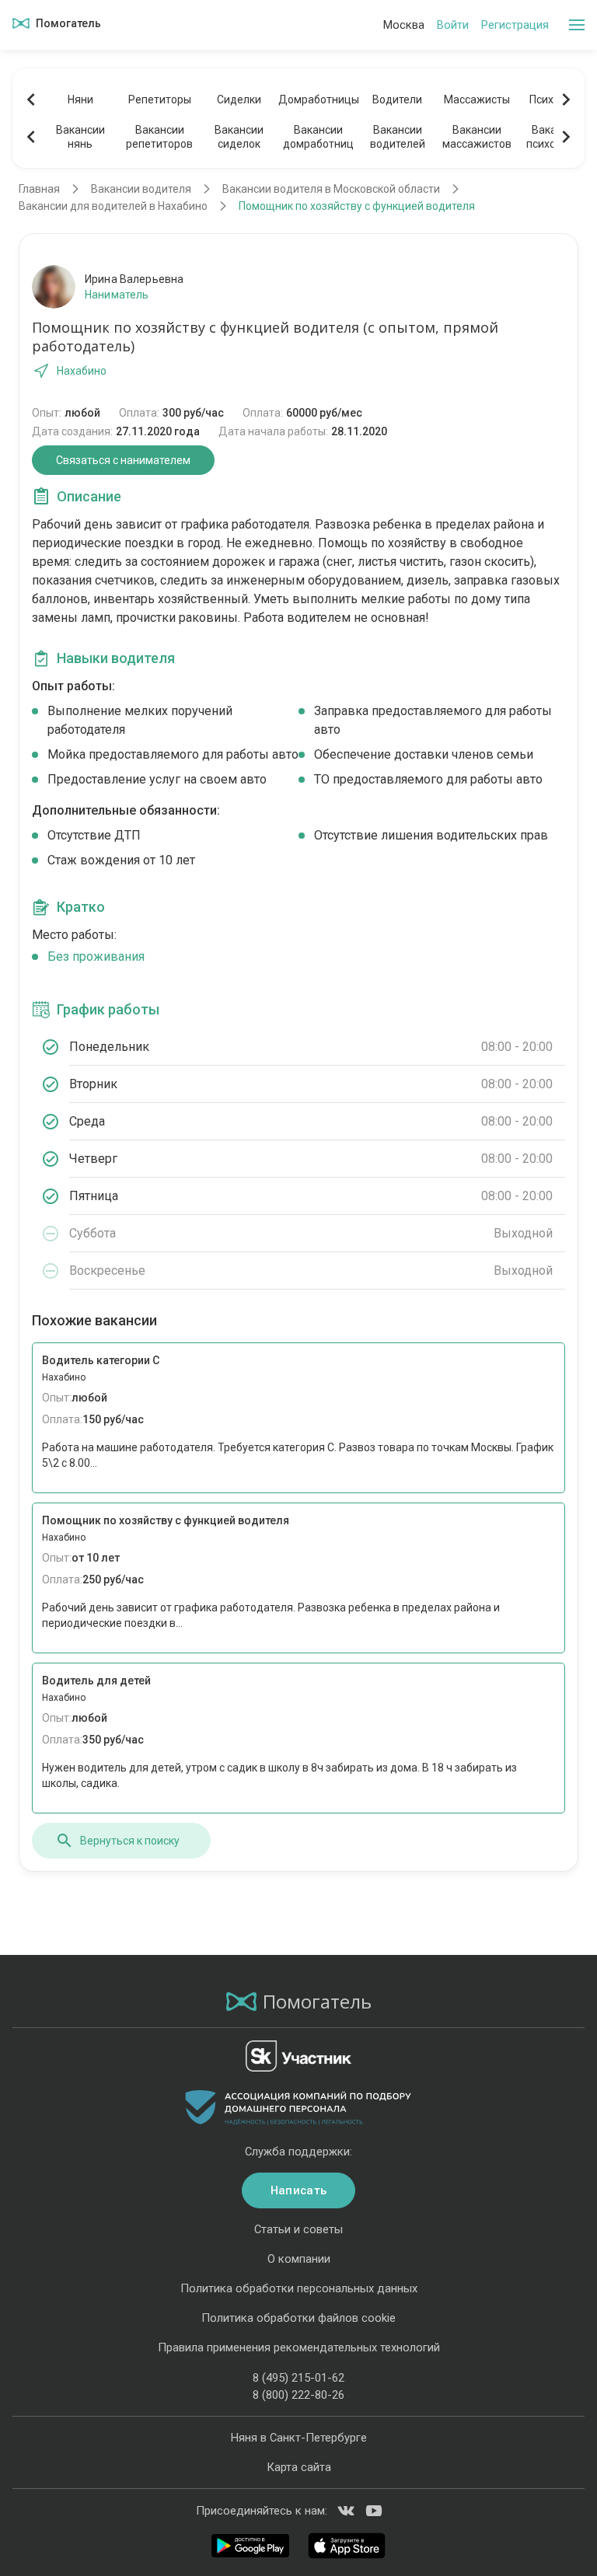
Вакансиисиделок (239, 137)
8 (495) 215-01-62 (298, 2378)
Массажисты (477, 99)
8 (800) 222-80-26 (298, 2395)
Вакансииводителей (398, 137)
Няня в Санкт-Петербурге (299, 2438)
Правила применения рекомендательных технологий (299, 2347)
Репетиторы (160, 99)
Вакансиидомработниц (318, 137)
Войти (453, 25)
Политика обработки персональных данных (299, 2288)
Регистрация (515, 25)
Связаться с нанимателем (123, 460)
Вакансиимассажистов (477, 137)
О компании (299, 2259)
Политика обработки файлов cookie (298, 2318)
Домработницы (318, 99)
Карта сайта (299, 2467)
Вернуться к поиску (130, 1841)
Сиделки (239, 99)
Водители (397, 99)
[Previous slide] (31, 99)
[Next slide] (566, 99)
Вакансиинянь (80, 137)
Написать (298, 2190)
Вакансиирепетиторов (159, 137)
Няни (80, 99)
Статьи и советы (298, 2229)
